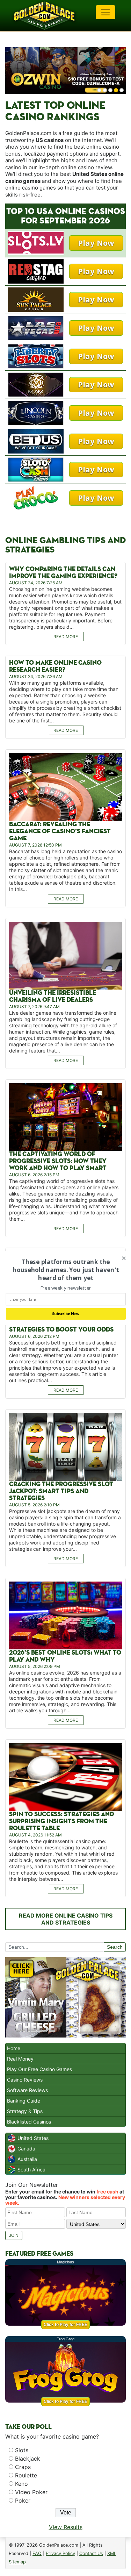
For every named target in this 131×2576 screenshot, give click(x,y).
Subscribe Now (65, 1314)
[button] (65, 1270)
